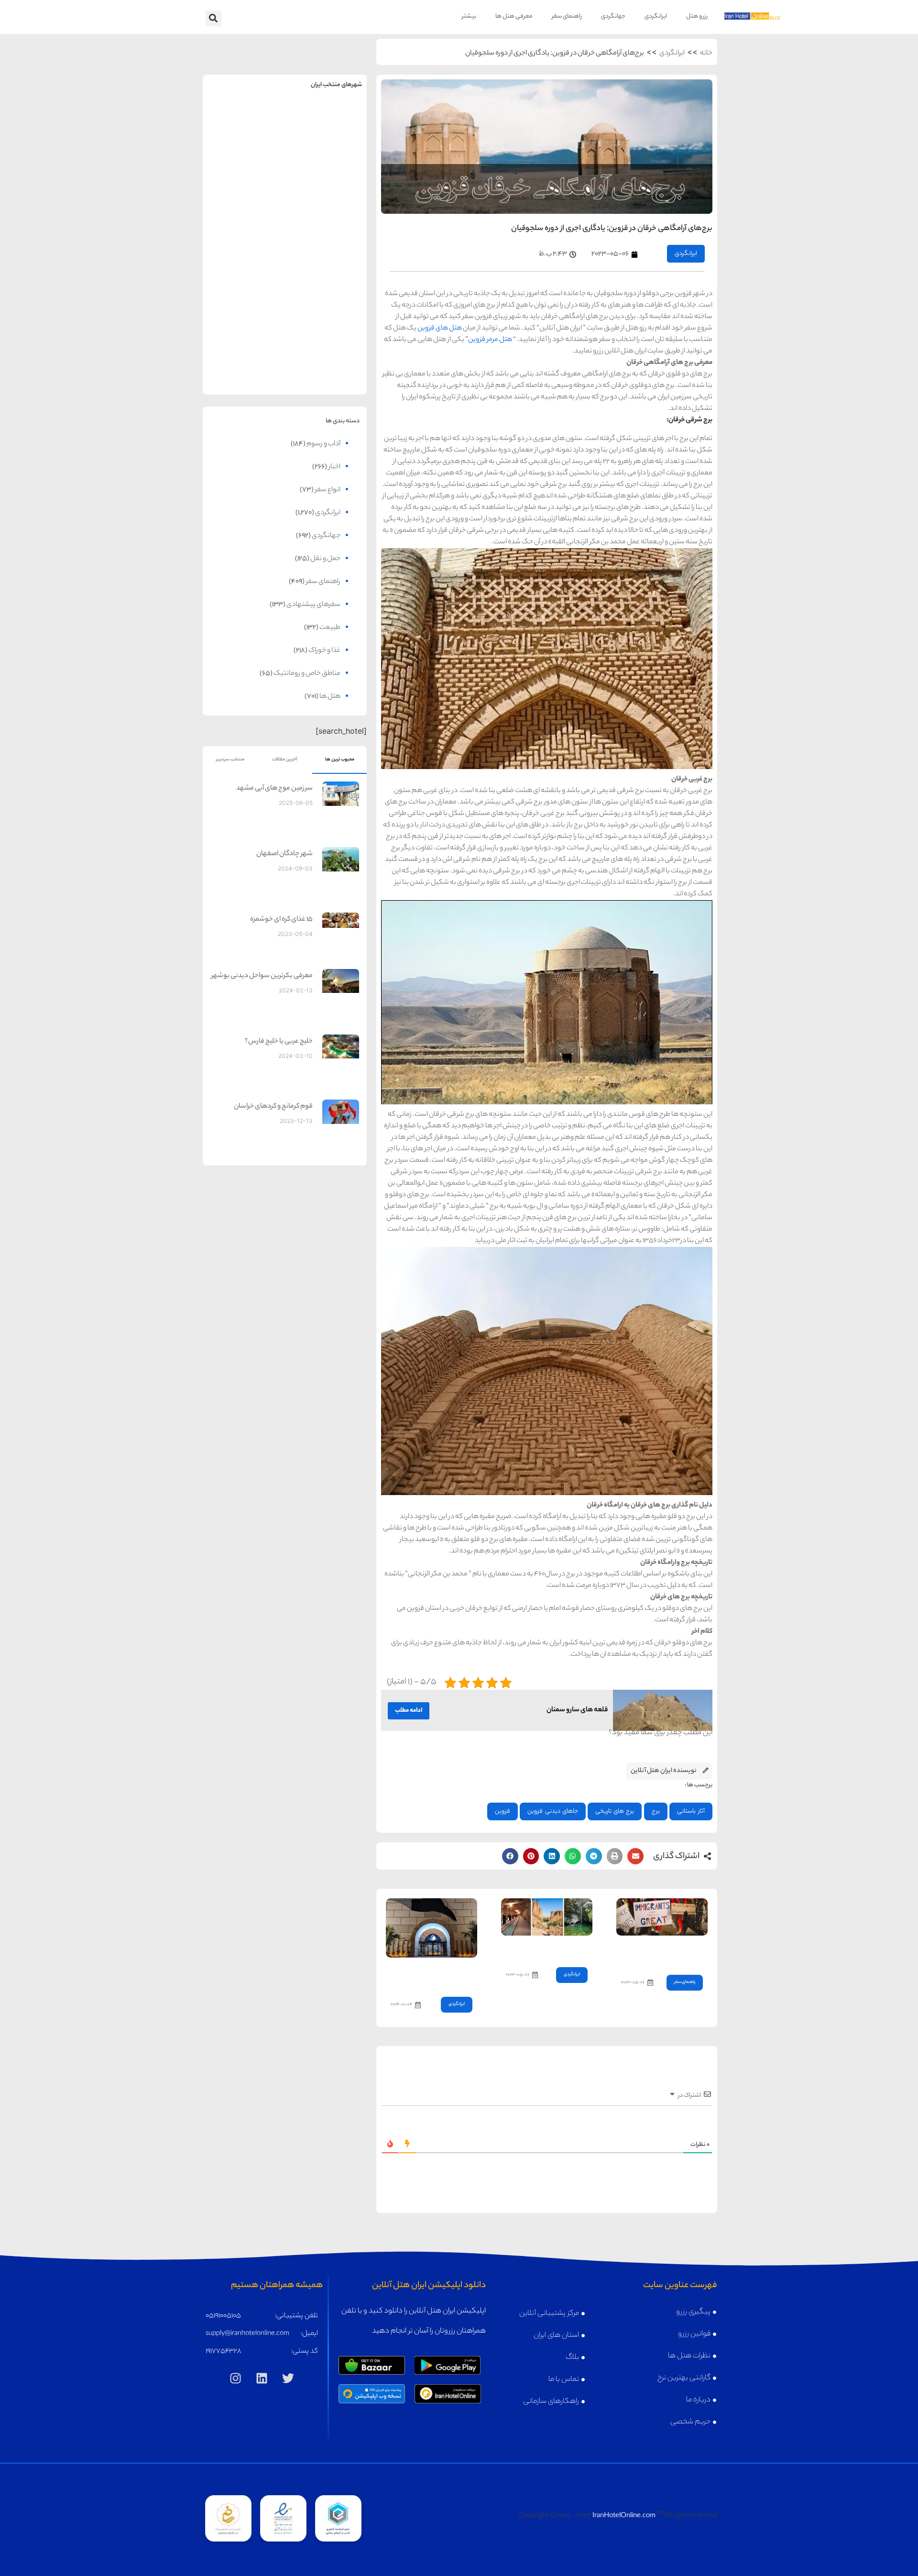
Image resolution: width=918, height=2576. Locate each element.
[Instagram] (236, 2378)
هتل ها (330, 697)
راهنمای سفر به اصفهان (244, 197)
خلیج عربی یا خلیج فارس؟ (279, 1042)
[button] (213, 18)
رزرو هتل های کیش (326, 217)
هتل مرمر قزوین (491, 340)
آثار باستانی (691, 1811)
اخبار (334, 467)
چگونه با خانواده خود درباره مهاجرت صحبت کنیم (665, 1953)
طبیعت (330, 628)
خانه (706, 54)
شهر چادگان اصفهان (284, 854)
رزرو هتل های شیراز (326, 292)
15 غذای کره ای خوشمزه (281, 920)
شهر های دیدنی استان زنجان (549, 1949)
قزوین (503, 1811)
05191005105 (223, 2316)
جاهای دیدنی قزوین (552, 1811)
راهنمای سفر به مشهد (244, 122)
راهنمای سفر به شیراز (326, 271)
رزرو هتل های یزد (244, 367)
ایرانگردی (656, 17)
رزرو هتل (697, 17)
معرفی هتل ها (514, 17)
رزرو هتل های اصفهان (244, 217)
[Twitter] (288, 2378)
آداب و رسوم (323, 444)
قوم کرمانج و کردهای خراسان (273, 1107)
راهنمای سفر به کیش (326, 197)
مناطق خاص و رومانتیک (307, 674)
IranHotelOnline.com (624, 2516)
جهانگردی (613, 17)
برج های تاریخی (615, 1811)
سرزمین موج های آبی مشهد (274, 789)
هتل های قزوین (440, 329)
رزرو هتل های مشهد (244, 143)
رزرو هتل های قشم (326, 367)
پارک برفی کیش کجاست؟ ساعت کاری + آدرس (438, 1975)
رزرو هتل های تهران (326, 143)
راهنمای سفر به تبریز (244, 271)
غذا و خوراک (324, 651)
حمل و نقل (325, 559)
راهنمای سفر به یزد (244, 346)
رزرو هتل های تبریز (244, 292)
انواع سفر (328, 490)
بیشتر (469, 17)
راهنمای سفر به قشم (326, 346)
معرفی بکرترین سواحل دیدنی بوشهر (262, 976)
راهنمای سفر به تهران (326, 122)
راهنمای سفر (567, 17)
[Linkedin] (262, 2378)
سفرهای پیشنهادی (313, 605)
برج (656, 1811)
